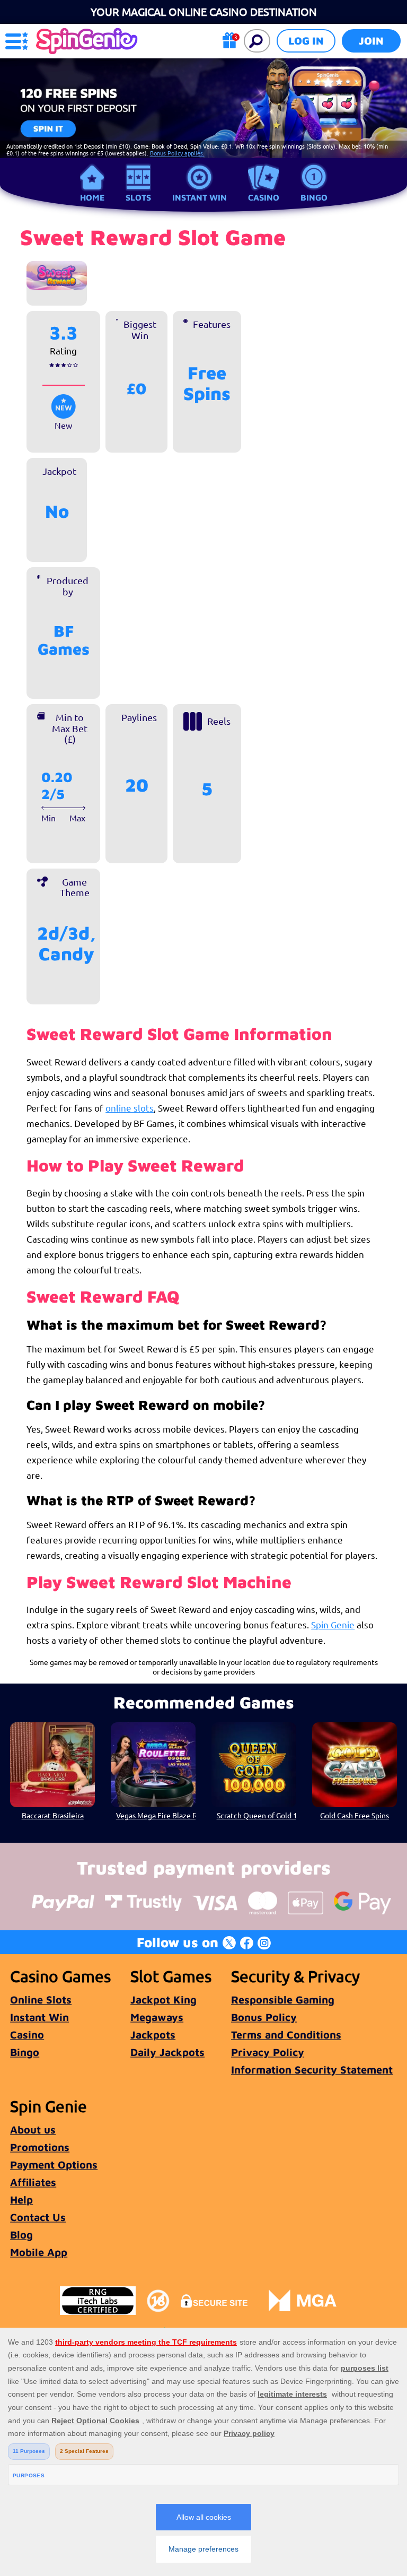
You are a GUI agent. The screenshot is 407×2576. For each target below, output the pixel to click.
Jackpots (153, 2035)
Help (21, 2200)
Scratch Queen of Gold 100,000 (256, 1815)
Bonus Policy (264, 2017)
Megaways (157, 2017)
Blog (21, 2235)
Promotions (40, 2147)
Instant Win (200, 197)
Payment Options (54, 2165)
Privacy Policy (268, 2052)
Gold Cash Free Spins (355, 1815)
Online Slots (41, 2000)
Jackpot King (163, 2000)
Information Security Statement (312, 2070)
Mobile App (39, 2252)
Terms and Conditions (286, 2035)
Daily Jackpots (167, 2052)
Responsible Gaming (283, 2000)
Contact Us (38, 2217)
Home (92, 197)
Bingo (314, 197)
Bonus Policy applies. (177, 153)
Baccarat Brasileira (53, 1815)
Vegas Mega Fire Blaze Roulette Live (156, 1815)
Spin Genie (333, 1624)
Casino (264, 197)
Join (371, 41)
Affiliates (33, 2182)
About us (33, 2130)
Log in (306, 41)
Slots (138, 197)
